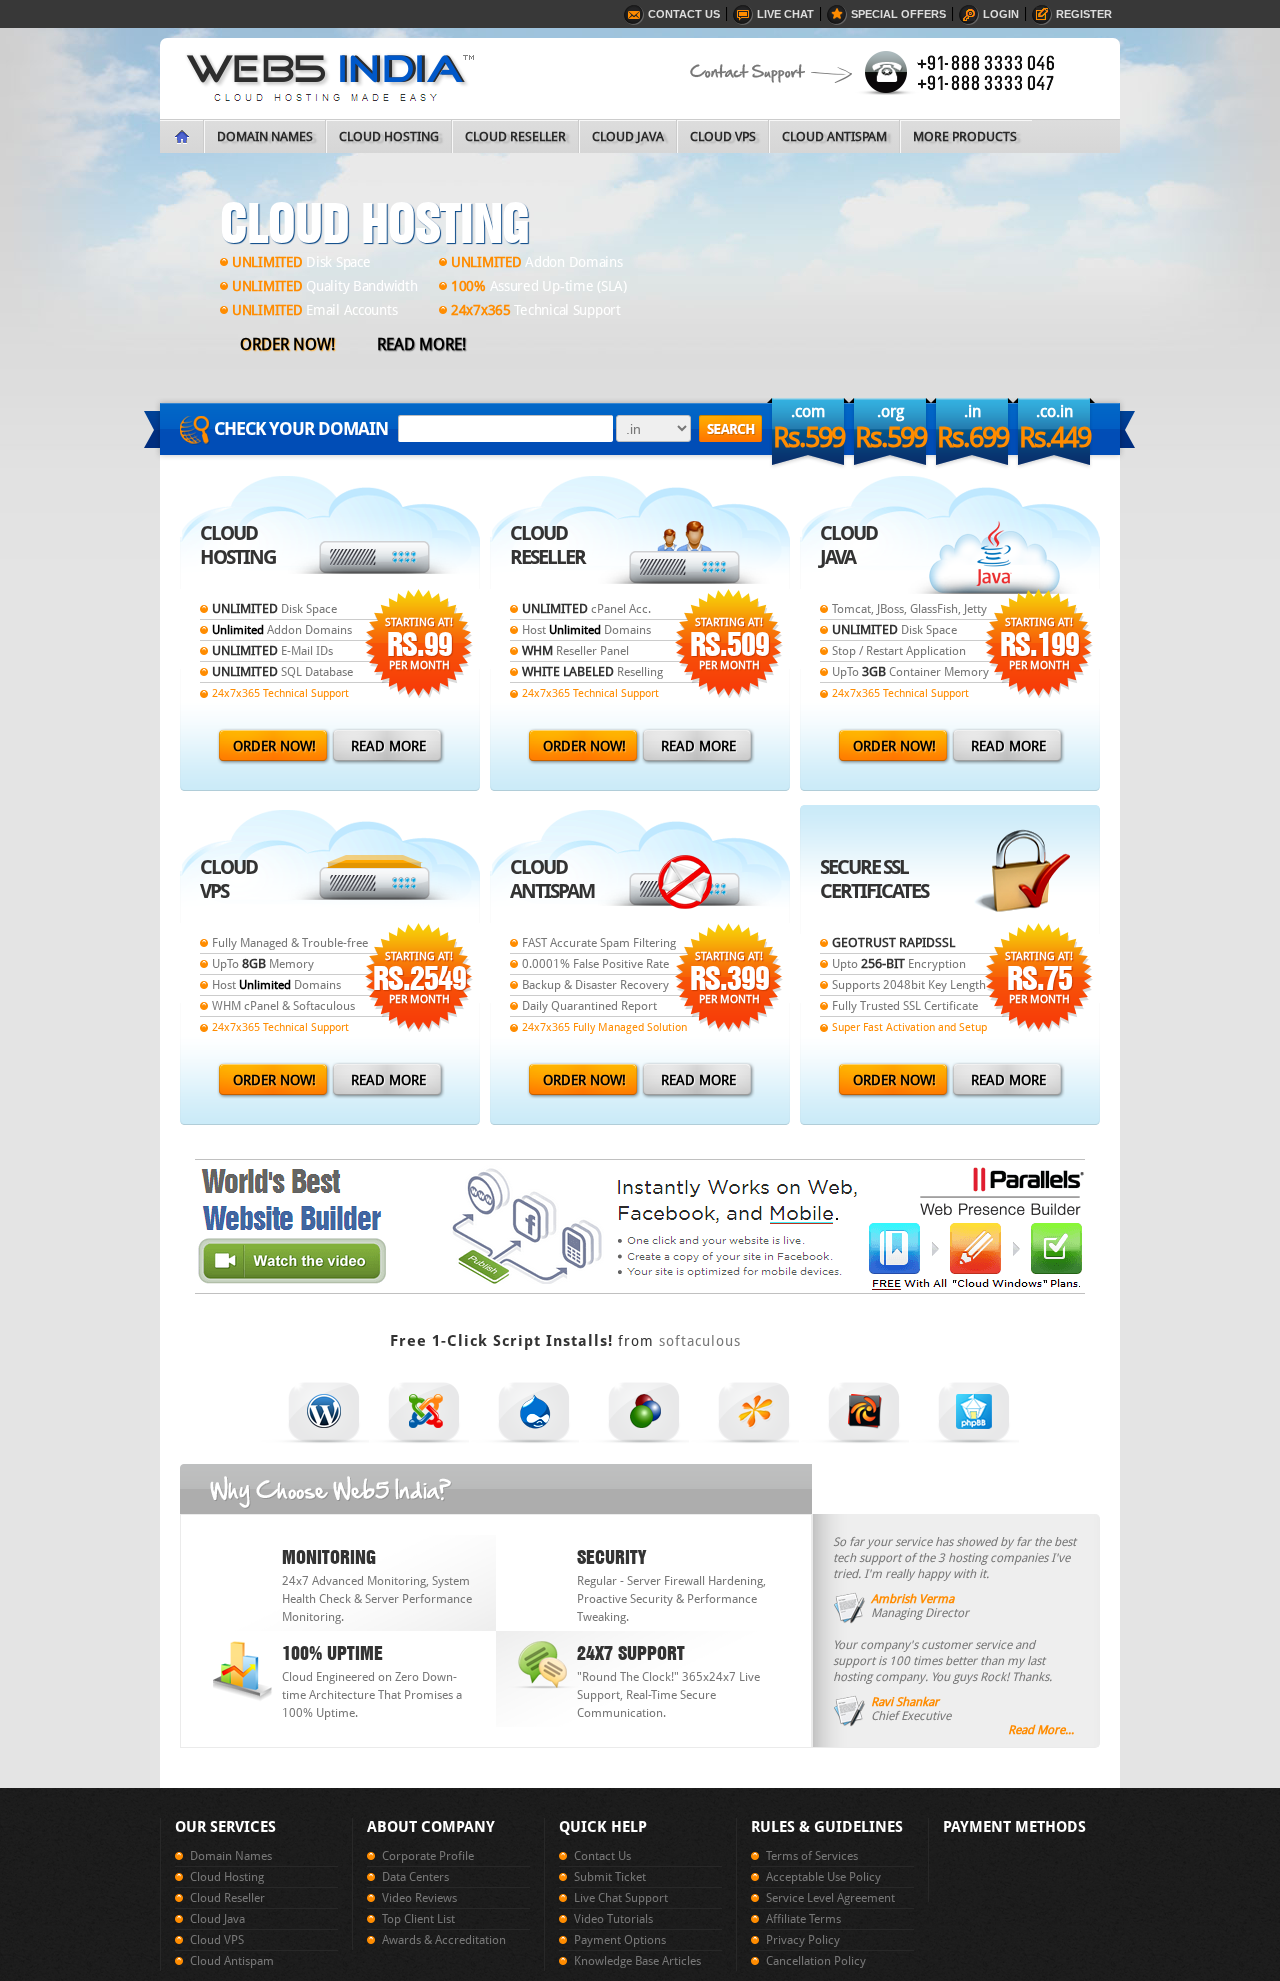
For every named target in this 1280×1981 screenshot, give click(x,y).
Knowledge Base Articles (637, 1961)
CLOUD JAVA (628, 136)
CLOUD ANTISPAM (834, 136)
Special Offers (898, 14)
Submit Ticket (610, 1877)
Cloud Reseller (227, 1898)
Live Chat (785, 14)
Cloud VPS (217, 1940)
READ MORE (388, 746)
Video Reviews (419, 1898)
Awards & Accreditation (444, 1940)
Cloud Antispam (232, 1961)
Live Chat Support (621, 1898)
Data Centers (415, 1877)
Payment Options (620, 1940)
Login (1001, 14)
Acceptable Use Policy (823, 1877)
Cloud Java (217, 1919)
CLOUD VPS (723, 136)
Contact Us (684, 14)
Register (1084, 14)
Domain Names (231, 1856)
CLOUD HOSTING (389, 136)
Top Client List (418, 1919)
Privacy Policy (803, 1940)
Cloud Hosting (227, 1877)
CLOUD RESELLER (515, 136)
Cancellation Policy (816, 1961)
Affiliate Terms (803, 1919)
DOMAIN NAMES (265, 136)
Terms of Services (812, 1856)
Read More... (1041, 1730)
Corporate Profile (428, 1856)
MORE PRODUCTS (965, 136)
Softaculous (700, 1341)
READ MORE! (421, 344)
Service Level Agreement (830, 1898)
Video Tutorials (613, 1919)
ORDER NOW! (287, 344)
